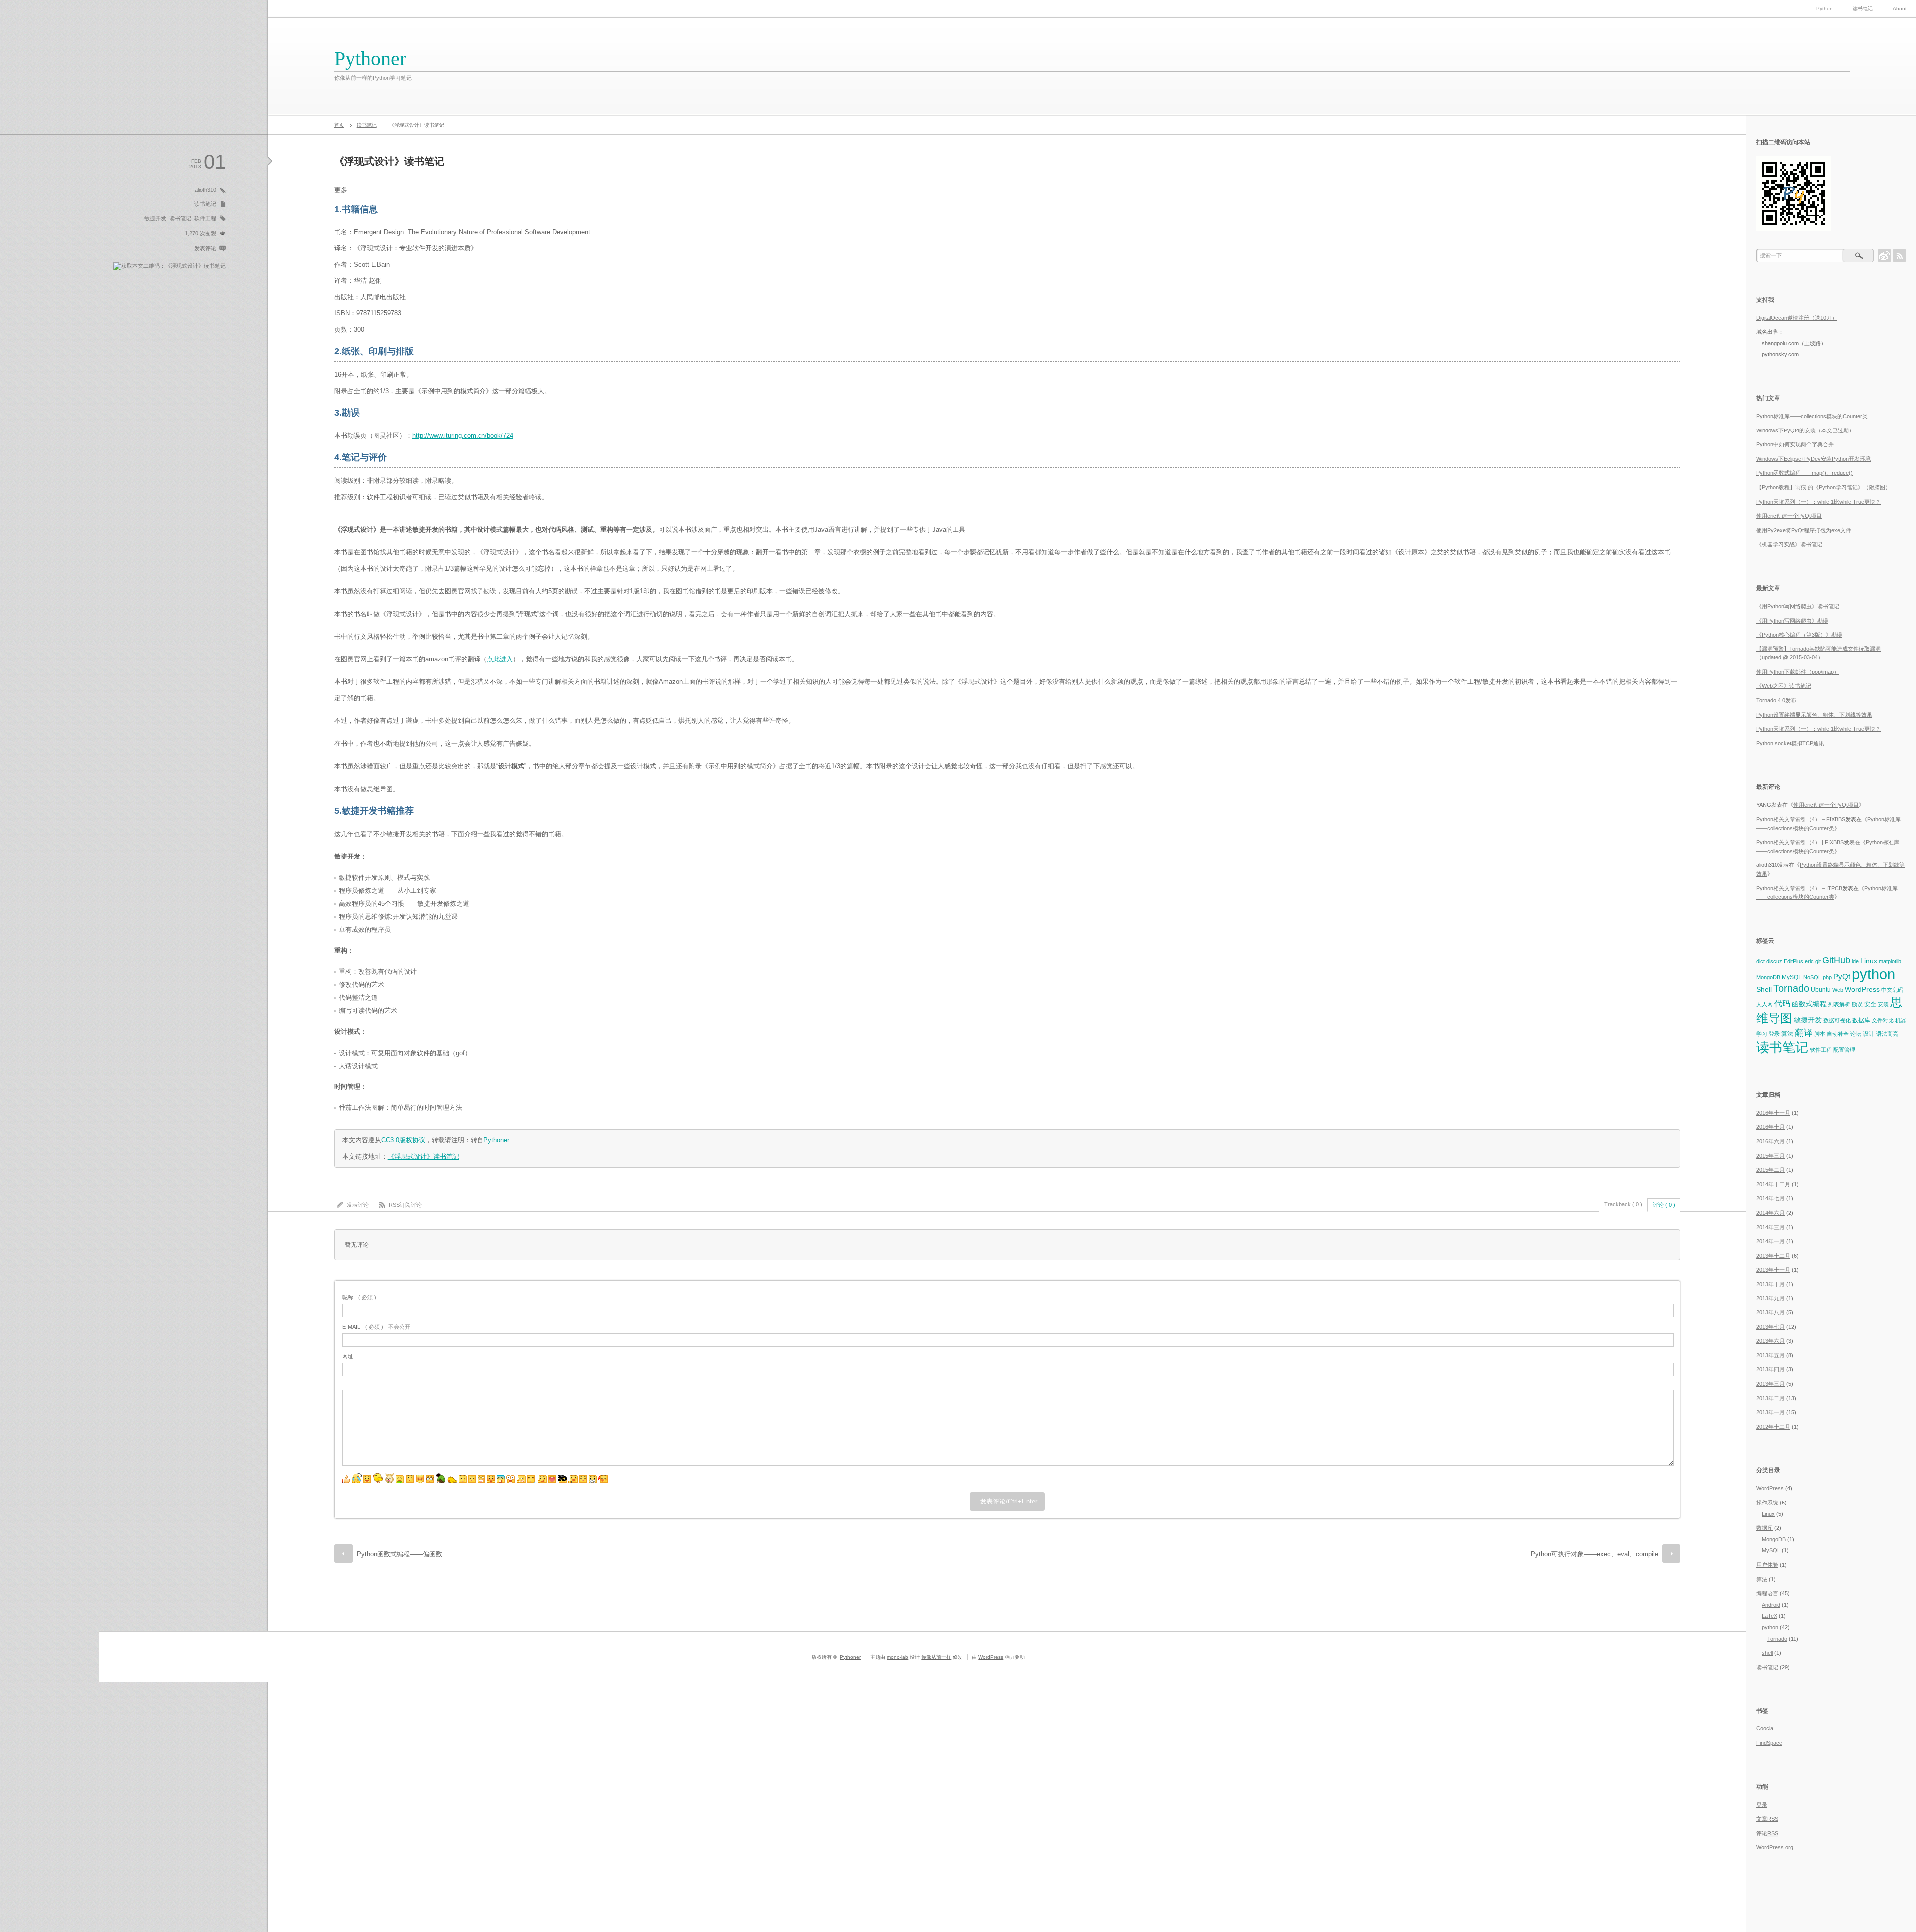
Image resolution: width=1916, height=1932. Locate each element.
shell (1767, 1653)
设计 (1869, 1034)
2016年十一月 (1773, 1113)
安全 (1870, 1004)
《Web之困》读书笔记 (1784, 686)
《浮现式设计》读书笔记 (423, 1157)
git (1818, 961)
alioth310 (205, 190)
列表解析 (1839, 1004)
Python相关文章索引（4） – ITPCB (1799, 888)
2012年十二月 (1773, 1427)
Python (1824, 9)
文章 (1767, 1819)
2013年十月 (1771, 1284)
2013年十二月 (1773, 1256)
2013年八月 (1771, 1312)
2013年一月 (1771, 1412)
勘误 (1857, 1004)
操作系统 (1767, 1503)
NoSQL (1812, 977)
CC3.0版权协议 (403, 1140)
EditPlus (1794, 961)
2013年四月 (1771, 1369)
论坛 (1856, 1034)
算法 (1787, 1034)
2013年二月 (1771, 1398)
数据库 (1861, 1020)
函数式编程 (1809, 1004)
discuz (1774, 961)
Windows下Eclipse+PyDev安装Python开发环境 (1813, 459)
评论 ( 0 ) (1664, 1205)
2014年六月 (1771, 1213)
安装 (1883, 1004)
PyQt (1842, 976)
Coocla (1765, 1728)
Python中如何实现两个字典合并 (1795, 444)
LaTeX (1770, 1616)
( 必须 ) (359, 1297)
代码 (1782, 1003)
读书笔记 (1863, 9)
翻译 (1804, 1032)
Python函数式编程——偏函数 (399, 1554)
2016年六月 (1771, 1141)
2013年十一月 (1773, 1270)
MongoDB (1768, 977)
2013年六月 (1771, 1341)
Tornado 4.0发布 (1776, 700)
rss (1899, 256)
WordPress (1862, 989)
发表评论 (205, 248)
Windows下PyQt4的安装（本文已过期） (1805, 430)
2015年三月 (1771, 1156)
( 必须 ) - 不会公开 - (378, 1327)
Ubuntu (1821, 990)
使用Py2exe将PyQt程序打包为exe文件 (1804, 530)
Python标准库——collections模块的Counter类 (1812, 416)
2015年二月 (1771, 1170)
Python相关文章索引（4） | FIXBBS (1800, 842)
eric (1809, 961)
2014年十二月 (1773, 1184)
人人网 (1765, 1004)
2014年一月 (1771, 1241)
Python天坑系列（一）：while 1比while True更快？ (1818, 502)
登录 (1774, 1034)
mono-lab (897, 1657)
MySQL (1792, 977)
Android (1771, 1605)
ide (1855, 961)
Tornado (1791, 988)
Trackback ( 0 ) (1623, 1204)
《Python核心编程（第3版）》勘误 (1799, 635)
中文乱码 (1892, 990)
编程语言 (1767, 1593)
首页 (339, 125)
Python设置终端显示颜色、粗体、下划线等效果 (1814, 715)
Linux (1869, 961)
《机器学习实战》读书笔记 (1789, 544)
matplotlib (1890, 961)
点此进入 (500, 659)
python (1873, 974)
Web (1838, 990)
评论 (1767, 1833)
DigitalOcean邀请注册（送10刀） (1797, 318)
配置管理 (1844, 1050)
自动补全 (1838, 1034)
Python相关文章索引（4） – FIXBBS (1801, 819)
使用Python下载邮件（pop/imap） (1798, 672)
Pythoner (370, 59)
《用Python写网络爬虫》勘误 (1792, 621)
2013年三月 (1771, 1384)
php (1827, 977)
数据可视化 (1837, 1020)
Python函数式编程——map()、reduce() (1804, 473)
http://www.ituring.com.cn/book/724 (463, 436)
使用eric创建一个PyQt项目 (1789, 516)
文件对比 (1883, 1020)
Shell (1764, 989)
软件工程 (205, 218)
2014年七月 (1771, 1198)
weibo (1884, 256)
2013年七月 (1771, 1327)
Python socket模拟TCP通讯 (1790, 743)
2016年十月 (1771, 1127)
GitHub (1836, 960)
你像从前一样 (936, 1657)
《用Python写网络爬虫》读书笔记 (1798, 606)
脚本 (1820, 1034)
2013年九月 (1771, 1298)
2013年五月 (1771, 1355)
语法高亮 (1887, 1034)
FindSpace (1769, 1743)
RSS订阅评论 (405, 1205)
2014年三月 (1771, 1227)
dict (1761, 961)
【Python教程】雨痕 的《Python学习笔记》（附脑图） (1823, 487)
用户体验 (1767, 1565)
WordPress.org (1775, 1847)
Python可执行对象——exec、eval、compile (1594, 1554)
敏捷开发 (155, 218)
